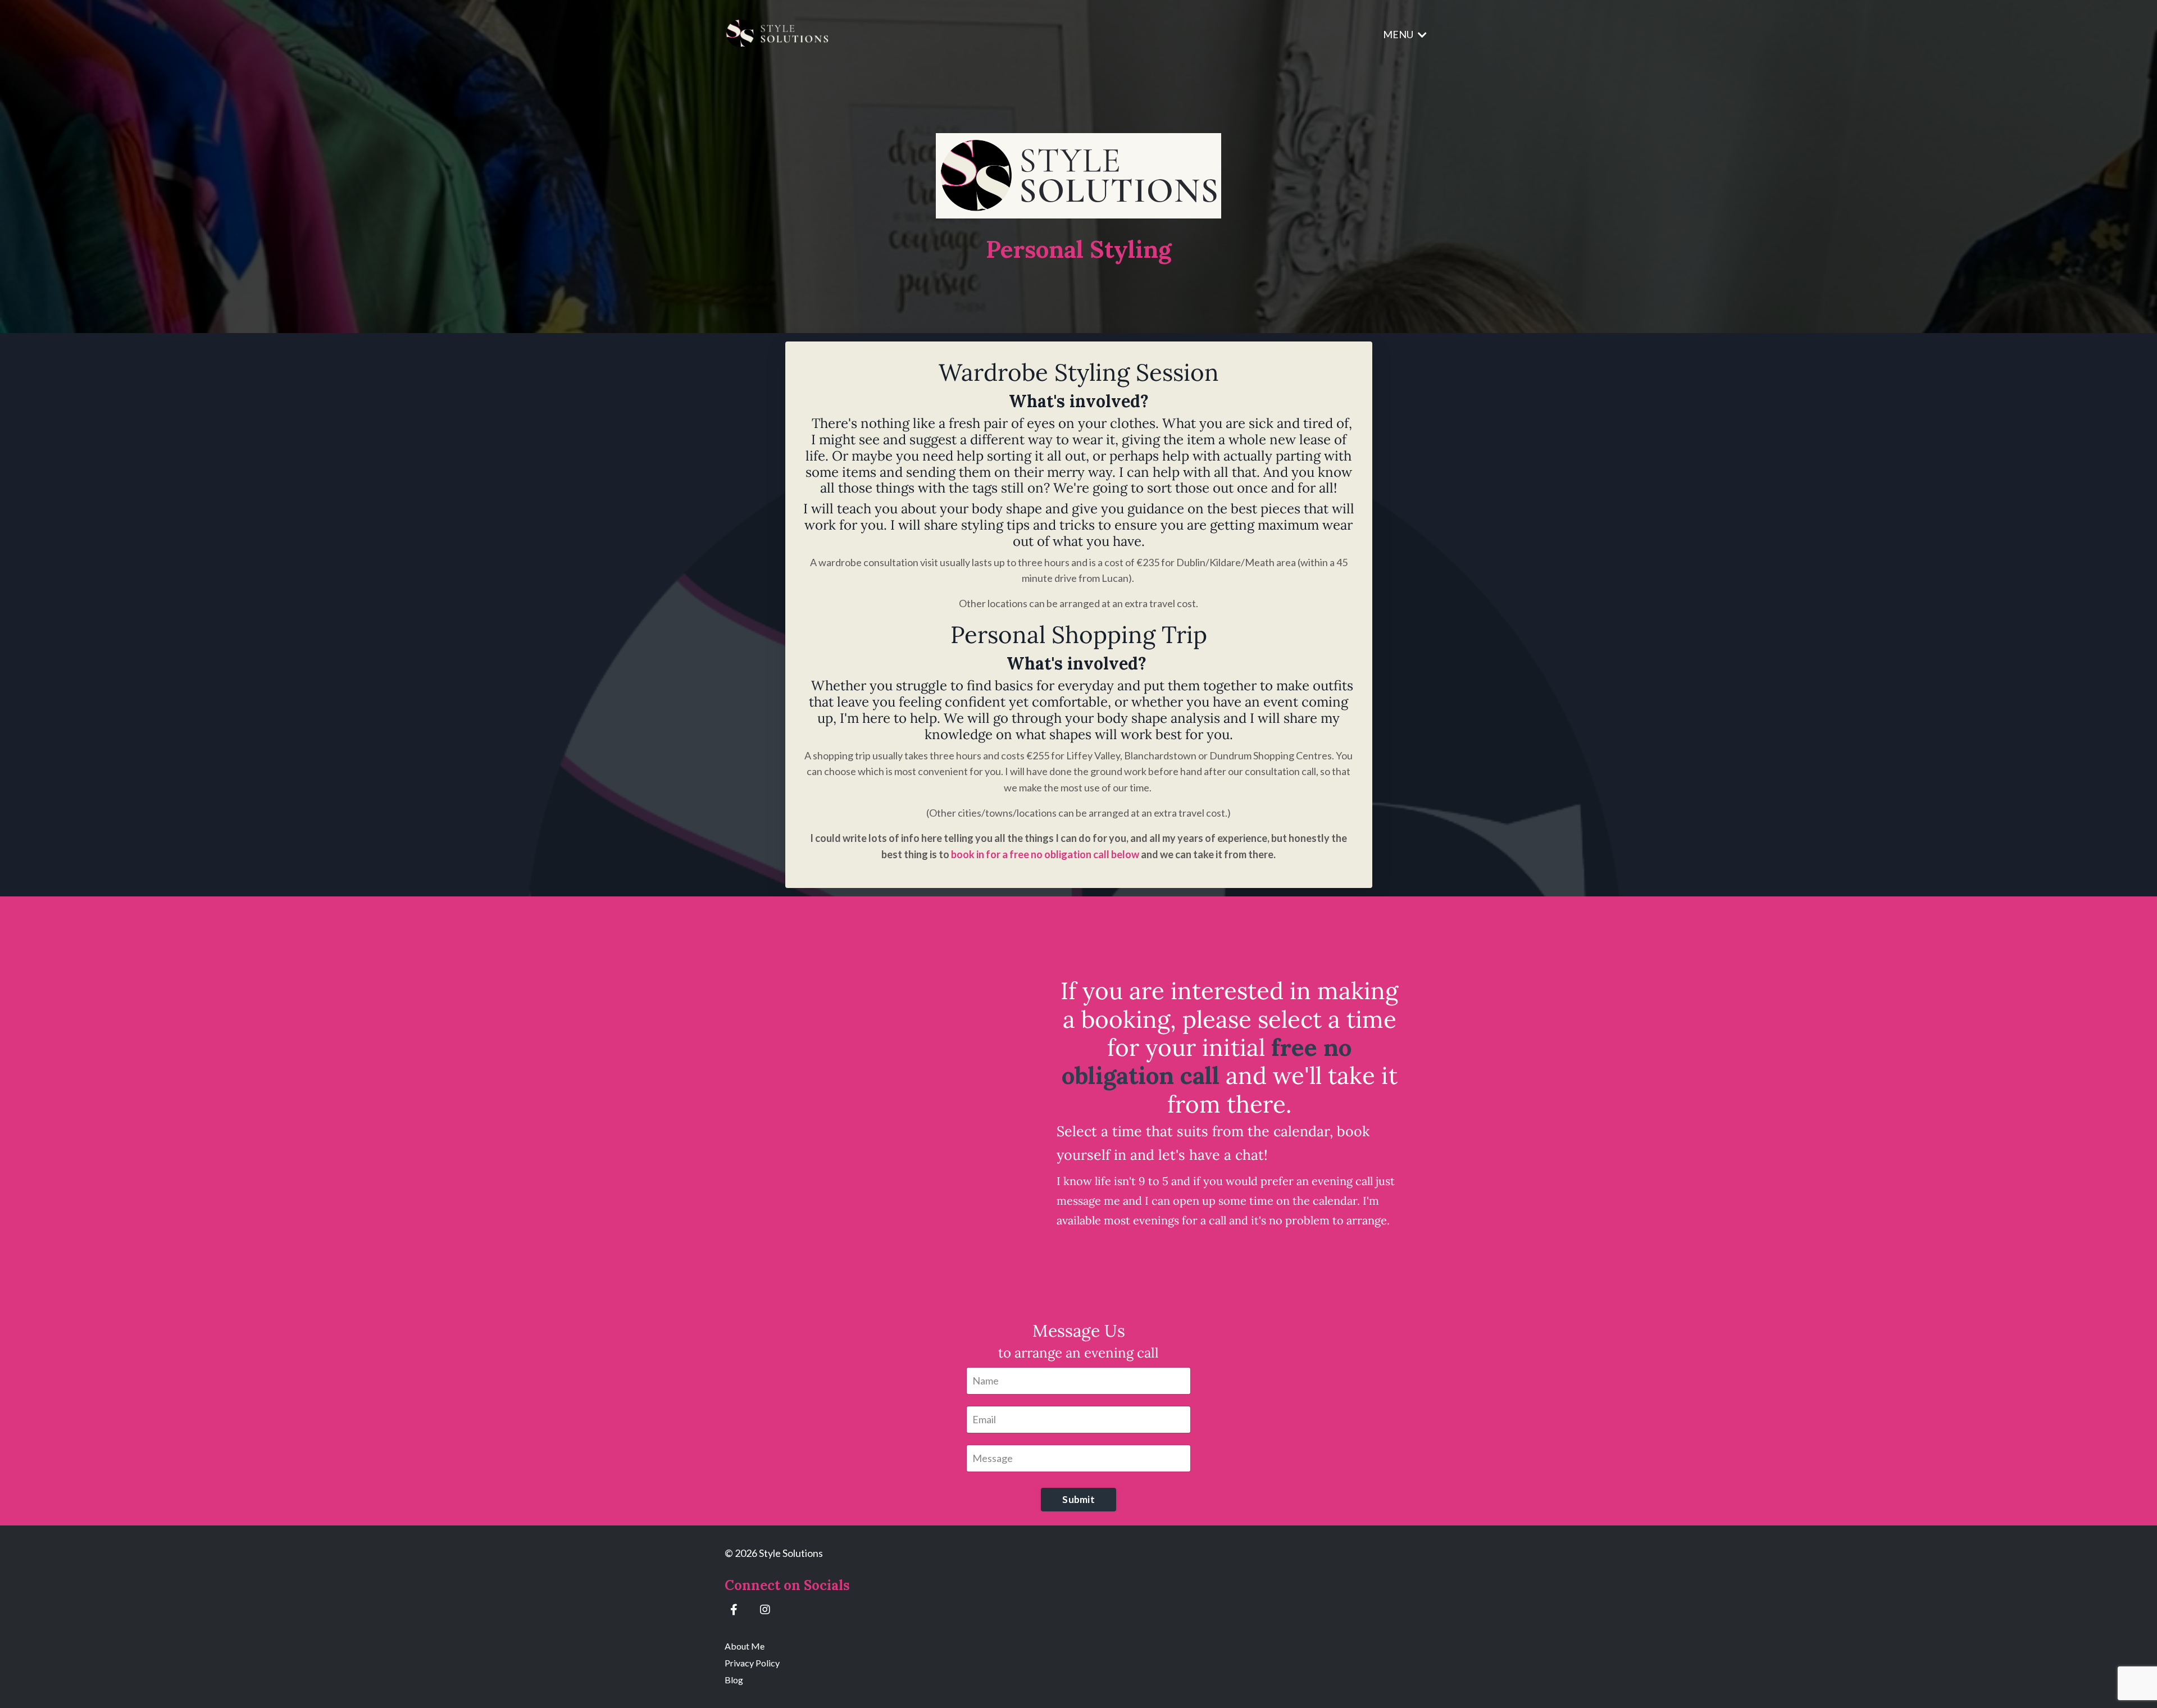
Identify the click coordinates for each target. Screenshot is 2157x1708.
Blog (734, 1680)
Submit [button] (1078, 1499)
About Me (745, 1646)
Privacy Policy (752, 1663)
